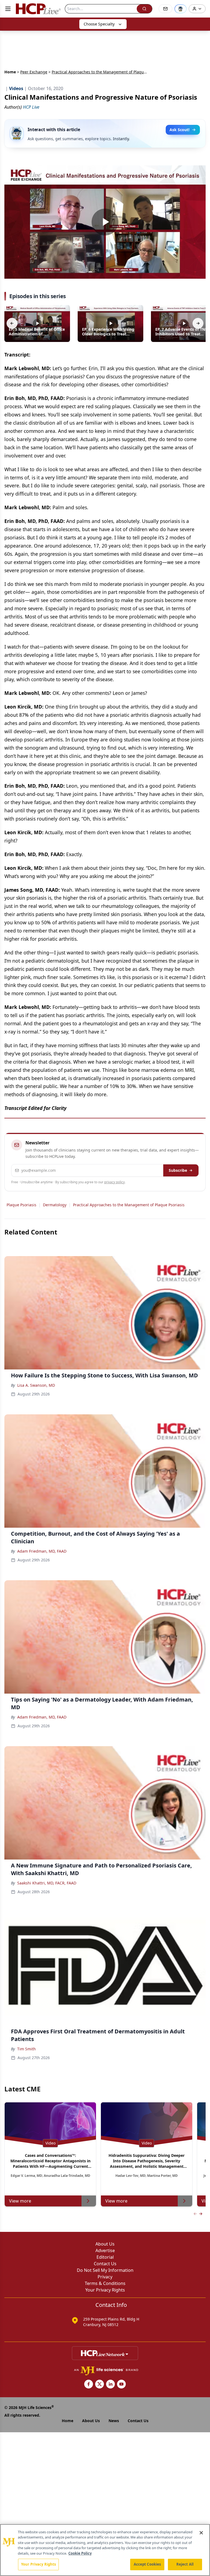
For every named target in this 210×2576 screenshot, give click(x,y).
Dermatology (55, 1205)
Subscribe (178, 1170)
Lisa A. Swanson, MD (36, 1385)
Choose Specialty (99, 24)
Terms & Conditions (105, 2283)
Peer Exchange (34, 72)
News (114, 2421)
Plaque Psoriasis (21, 1205)
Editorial (105, 2257)
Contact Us (105, 2264)
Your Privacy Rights (105, 2290)
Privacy (105, 2277)
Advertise (105, 2250)
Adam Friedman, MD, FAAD (42, 1551)
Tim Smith (27, 2049)
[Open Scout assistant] (180, 9)
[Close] (201, 2533)
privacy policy (114, 1182)
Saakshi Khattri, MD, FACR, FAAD (47, 1883)
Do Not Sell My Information (105, 2270)
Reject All (185, 2564)
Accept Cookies (147, 2564)
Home (10, 72)
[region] (105, 2550)
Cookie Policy (80, 2553)
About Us (105, 2244)
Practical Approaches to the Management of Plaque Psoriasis (129, 1205)
